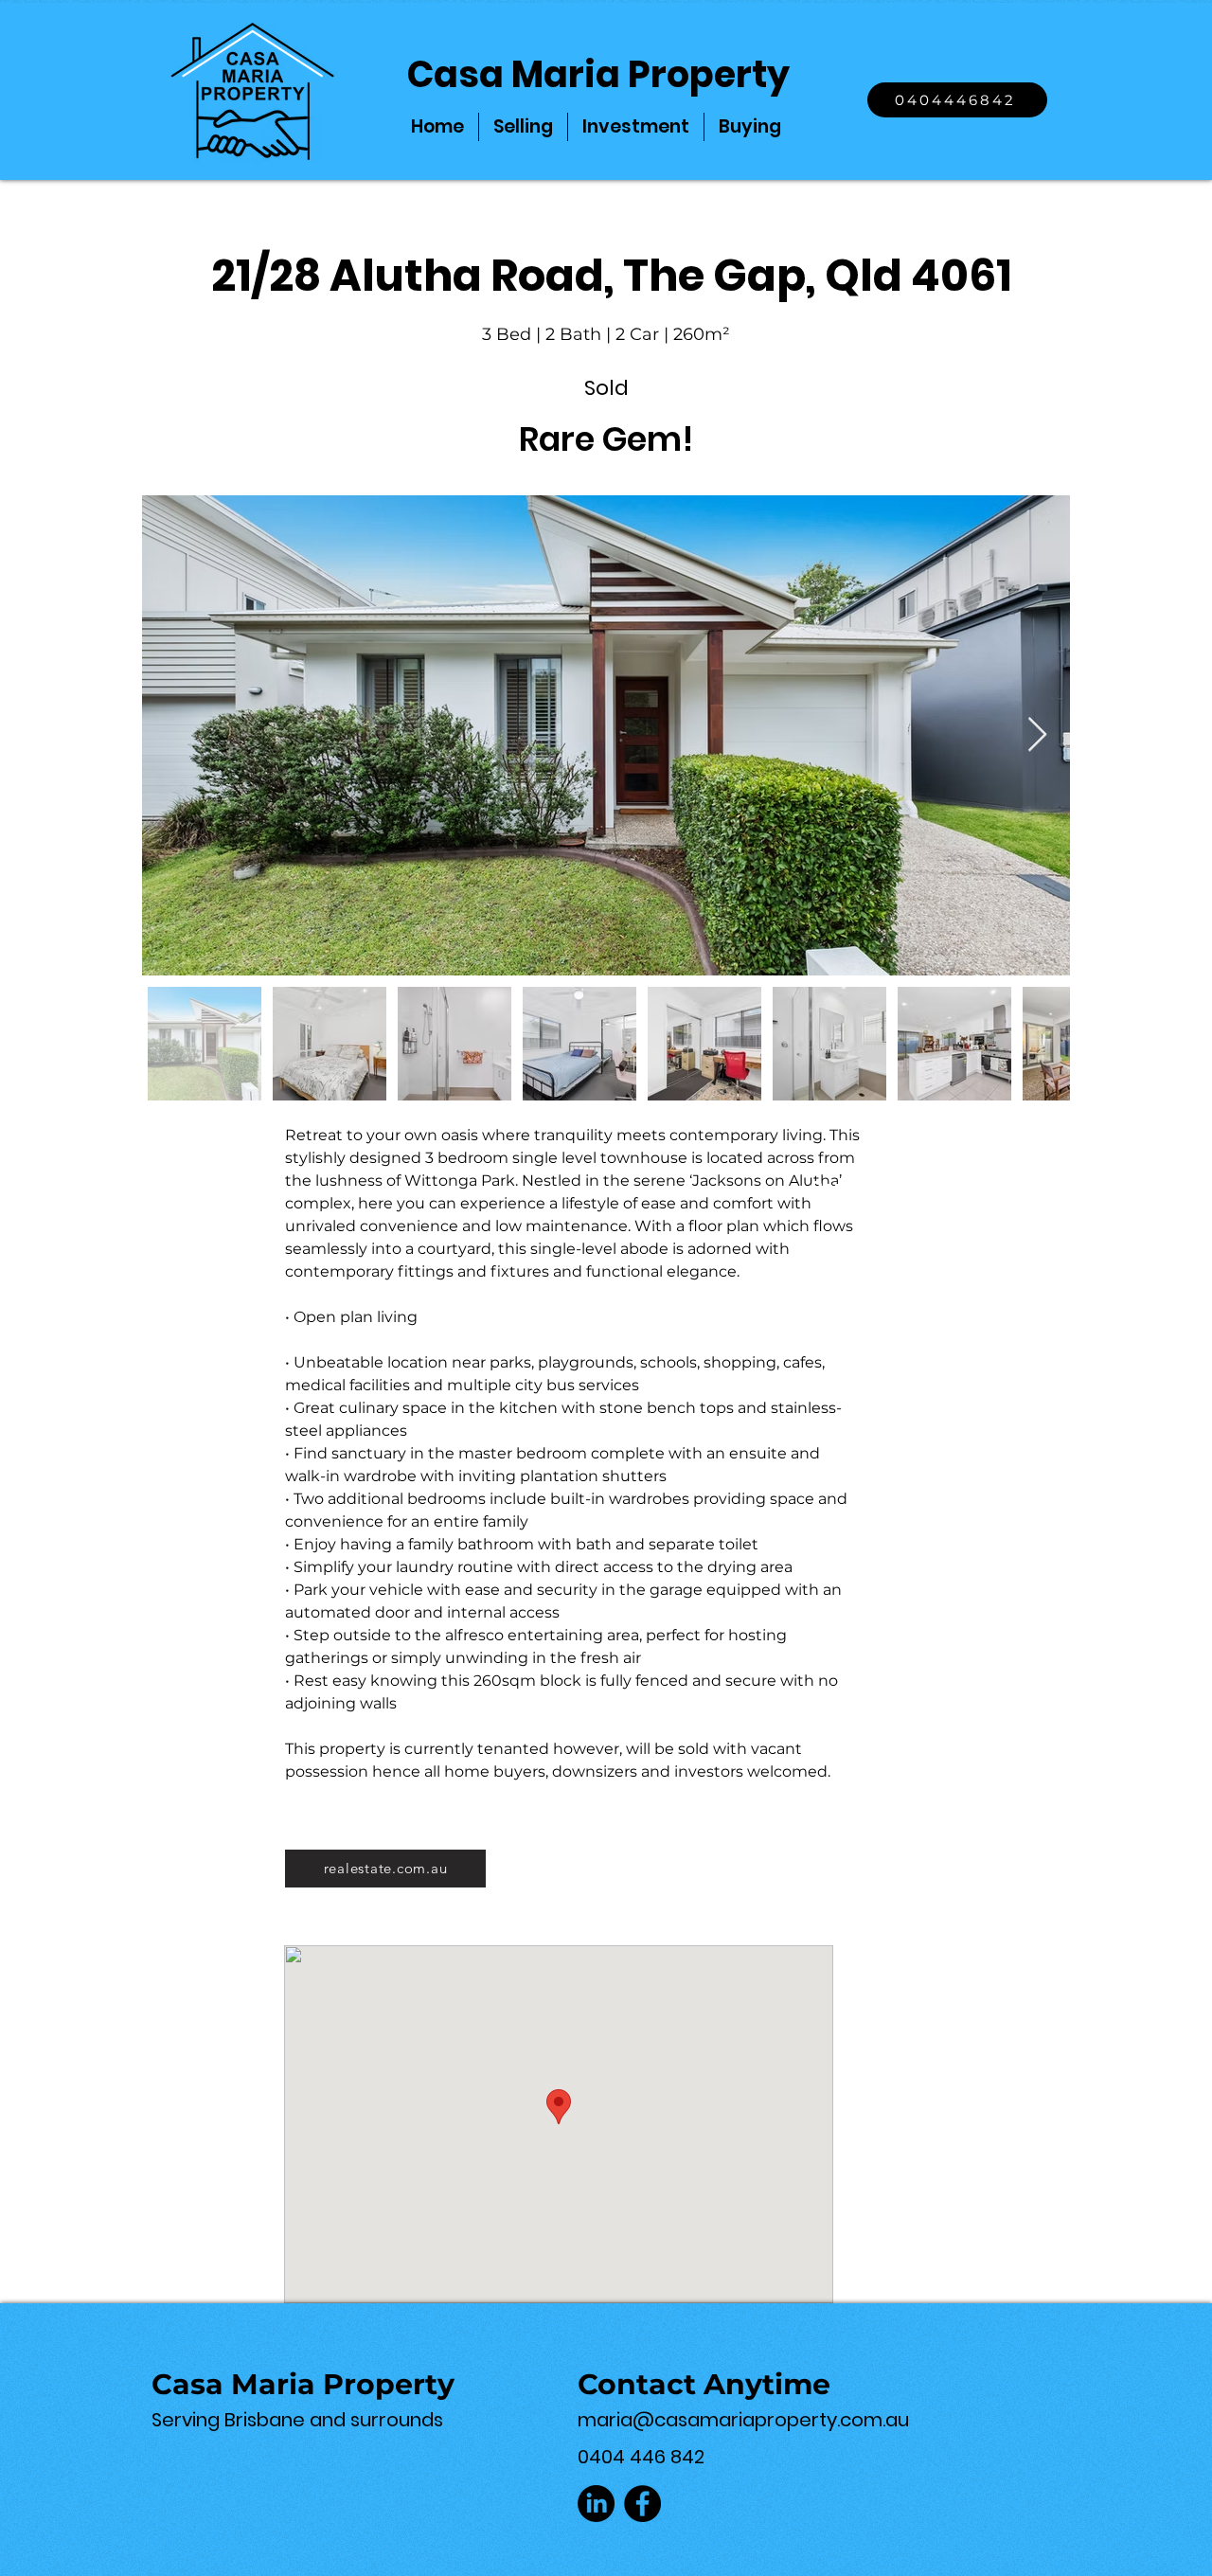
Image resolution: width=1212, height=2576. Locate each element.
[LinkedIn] (596, 2504)
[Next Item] (1037, 735)
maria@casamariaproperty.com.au (743, 2420)
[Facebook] (642, 2504)
